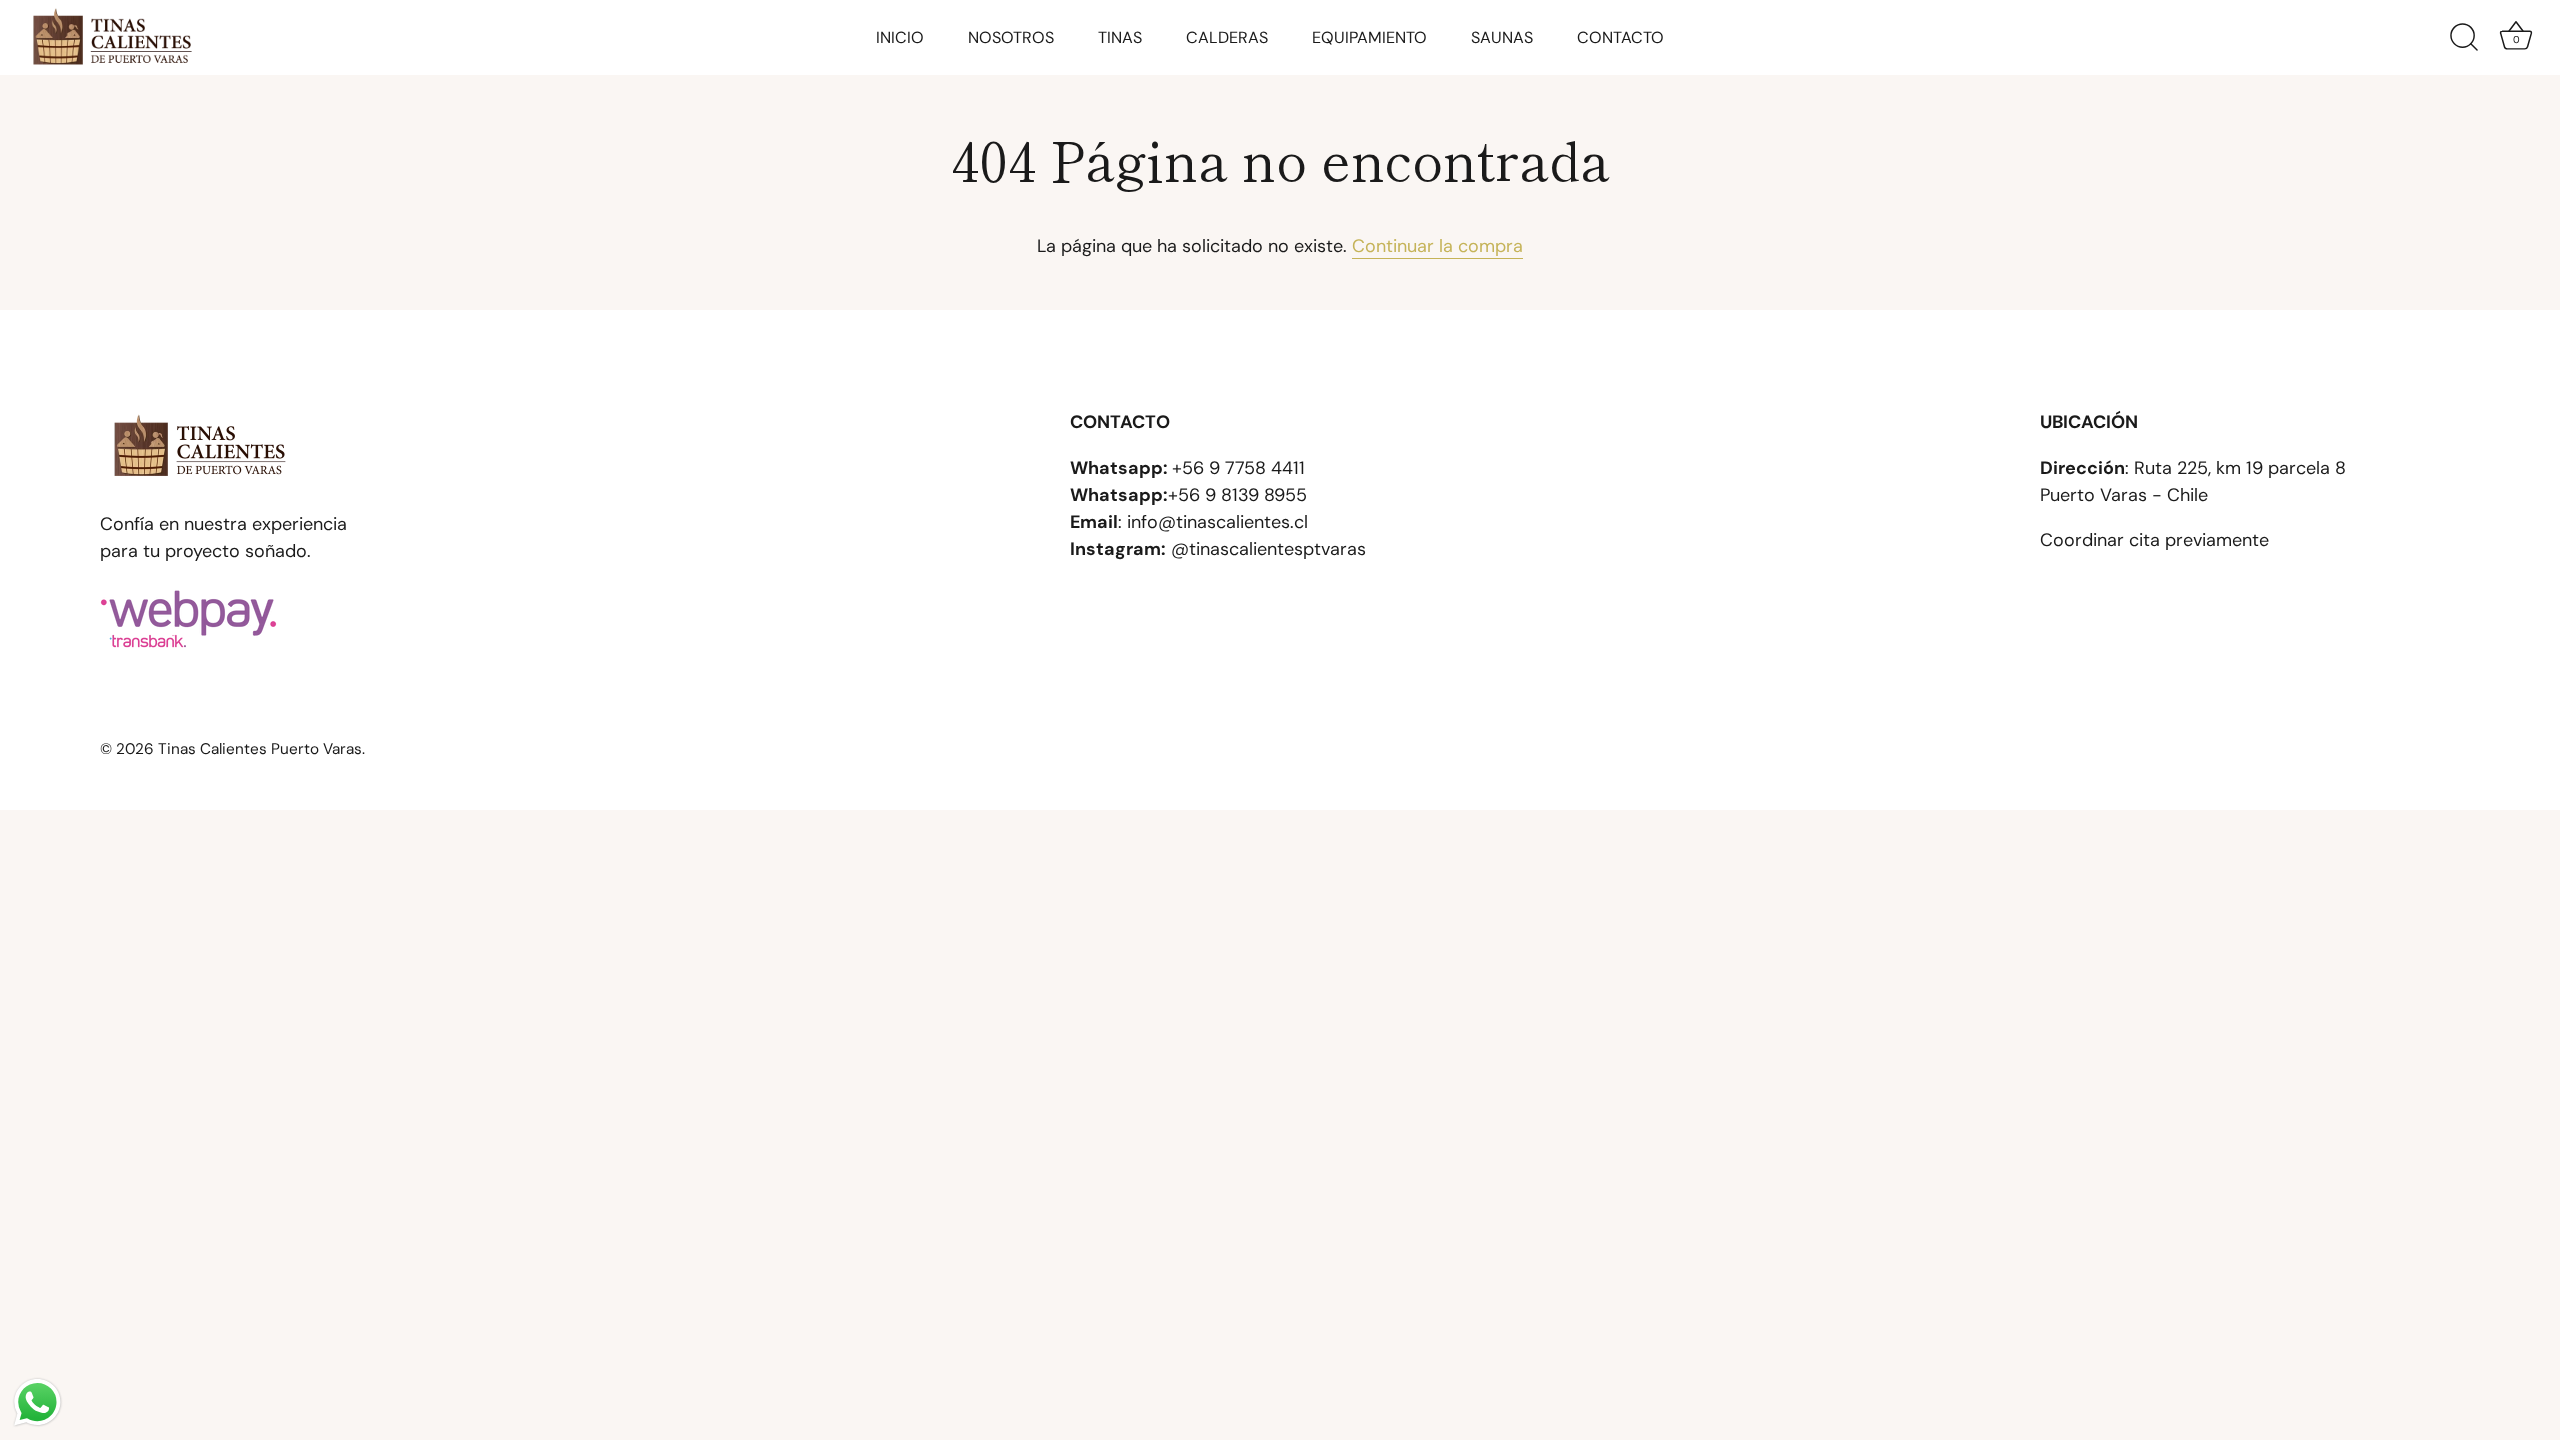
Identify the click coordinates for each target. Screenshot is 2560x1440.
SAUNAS (1502, 37)
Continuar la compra (1437, 246)
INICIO (900, 37)
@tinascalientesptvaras (1268, 549)
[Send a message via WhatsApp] (37, 1402)
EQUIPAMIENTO (1369, 37)
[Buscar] (2464, 38)
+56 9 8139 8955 (1237, 495)
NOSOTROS (1011, 37)
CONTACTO (1620, 37)
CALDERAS (1227, 37)
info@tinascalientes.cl (1217, 522)
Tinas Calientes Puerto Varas (260, 749)
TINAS (1120, 37)
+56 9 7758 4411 (1238, 468)
